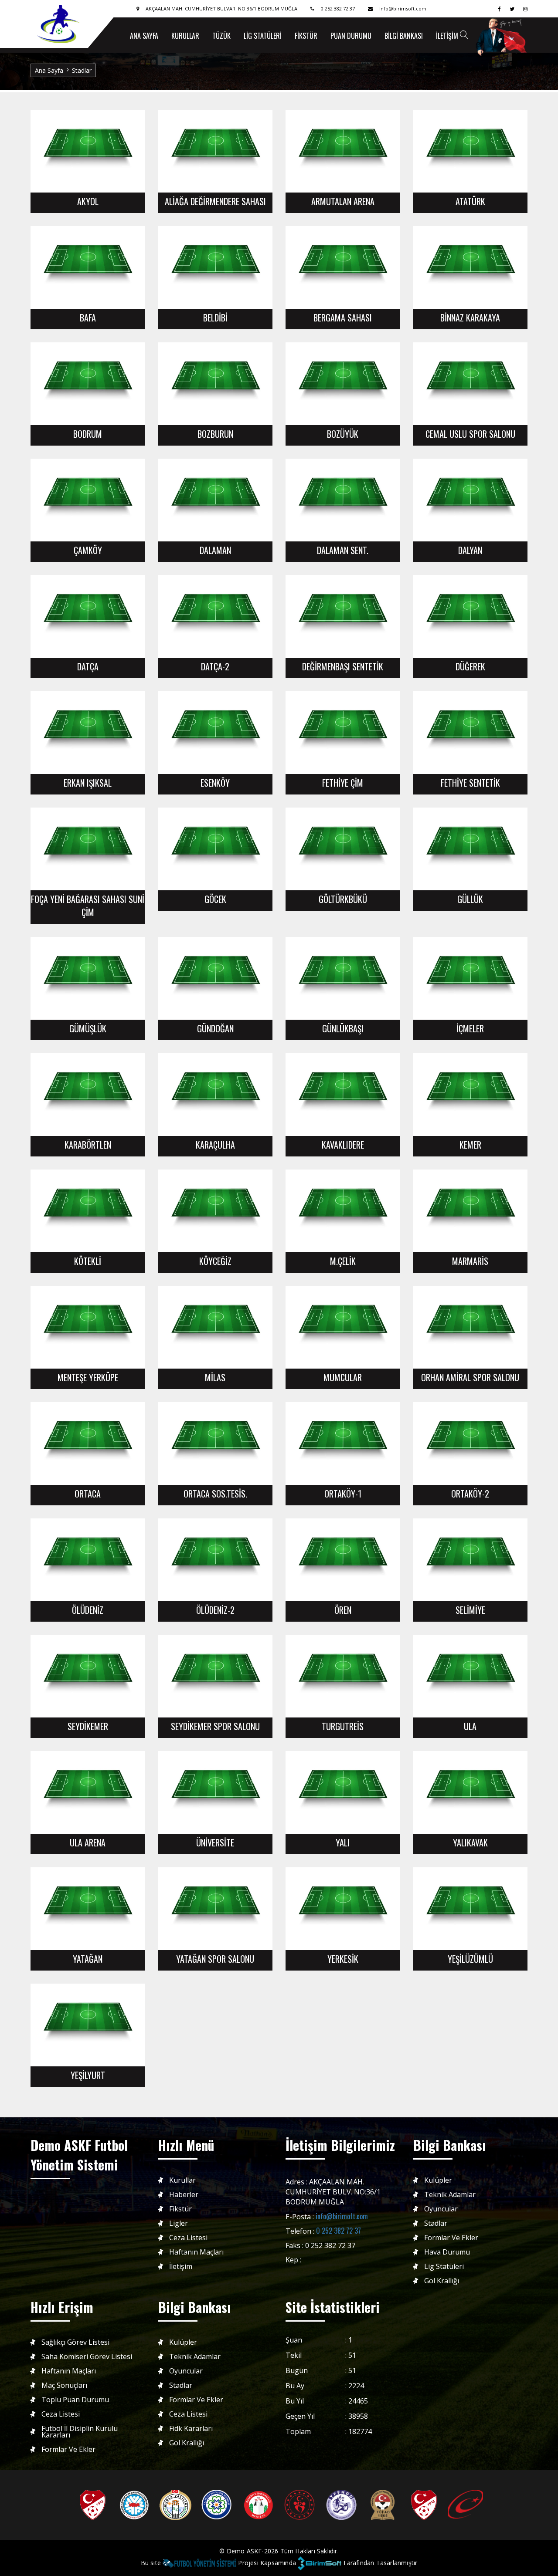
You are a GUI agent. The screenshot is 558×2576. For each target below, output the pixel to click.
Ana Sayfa (49, 70)
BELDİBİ (215, 318)
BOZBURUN (215, 434)
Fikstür (306, 36)
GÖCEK (215, 899)
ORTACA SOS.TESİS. (215, 1494)
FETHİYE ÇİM (343, 783)
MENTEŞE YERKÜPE (88, 1377)
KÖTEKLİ (88, 1261)
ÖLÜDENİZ (88, 1610)
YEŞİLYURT (88, 2075)
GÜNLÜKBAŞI (343, 1028)
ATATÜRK (470, 201)
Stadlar (82, 70)
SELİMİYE (470, 1610)
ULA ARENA (88, 1842)
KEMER (470, 1145)
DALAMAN (215, 550)
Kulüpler (438, 2180)
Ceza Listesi (188, 2238)
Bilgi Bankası (404, 36)
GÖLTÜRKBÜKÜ (343, 899)
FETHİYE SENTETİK (470, 783)
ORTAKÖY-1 (343, 1494)
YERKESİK (343, 1959)
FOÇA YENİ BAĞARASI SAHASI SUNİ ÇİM (88, 906)
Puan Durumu (351, 36)
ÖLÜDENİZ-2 (215, 1610)
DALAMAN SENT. (343, 550)
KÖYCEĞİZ (215, 1261)
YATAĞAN (88, 1959)
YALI (343, 1842)
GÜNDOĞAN (215, 1028)
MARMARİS (470, 1261)
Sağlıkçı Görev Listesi (75, 2342)
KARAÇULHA (215, 1145)
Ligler (179, 2223)
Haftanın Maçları (196, 2252)
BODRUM (88, 434)
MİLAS (215, 1377)
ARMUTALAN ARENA (343, 201)
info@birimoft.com (342, 2216)
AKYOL (88, 201)
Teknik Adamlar (450, 2195)
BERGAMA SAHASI (343, 318)
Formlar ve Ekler (451, 2238)
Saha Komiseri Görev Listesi (87, 2357)
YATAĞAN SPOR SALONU (215, 1959)
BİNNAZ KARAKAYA (470, 318)
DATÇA (88, 666)
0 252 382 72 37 (339, 2231)
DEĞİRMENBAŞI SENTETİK (343, 666)
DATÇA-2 (215, 666)
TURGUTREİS (343, 1726)
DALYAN (470, 550)
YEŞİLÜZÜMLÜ (470, 1959)
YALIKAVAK (470, 1842)
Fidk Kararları (191, 2429)
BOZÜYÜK (343, 434)
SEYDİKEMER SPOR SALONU (215, 1726)
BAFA (88, 318)
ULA (470, 1726)
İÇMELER (470, 1028)
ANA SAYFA (144, 36)
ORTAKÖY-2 (470, 1494)
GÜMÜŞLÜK (88, 1028)
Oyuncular (441, 2209)
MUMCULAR (343, 1377)
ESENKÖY (215, 783)
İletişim (447, 36)
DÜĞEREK (470, 666)
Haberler (184, 2195)
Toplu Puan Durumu (75, 2400)
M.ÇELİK (343, 1261)
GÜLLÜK (470, 899)
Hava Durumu (447, 2252)
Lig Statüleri (263, 36)
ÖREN (343, 1610)
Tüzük (221, 36)
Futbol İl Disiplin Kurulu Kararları (80, 2432)
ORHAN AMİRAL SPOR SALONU (470, 1377)
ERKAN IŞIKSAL (88, 783)
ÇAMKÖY (88, 550)
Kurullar (185, 36)
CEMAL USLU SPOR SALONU (470, 434)
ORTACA (88, 1494)
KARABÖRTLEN (88, 1145)
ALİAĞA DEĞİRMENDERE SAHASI (215, 201)
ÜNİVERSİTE (215, 1842)
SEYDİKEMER (88, 1726)
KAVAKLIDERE (343, 1145)
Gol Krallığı (442, 2281)
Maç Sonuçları (64, 2385)
